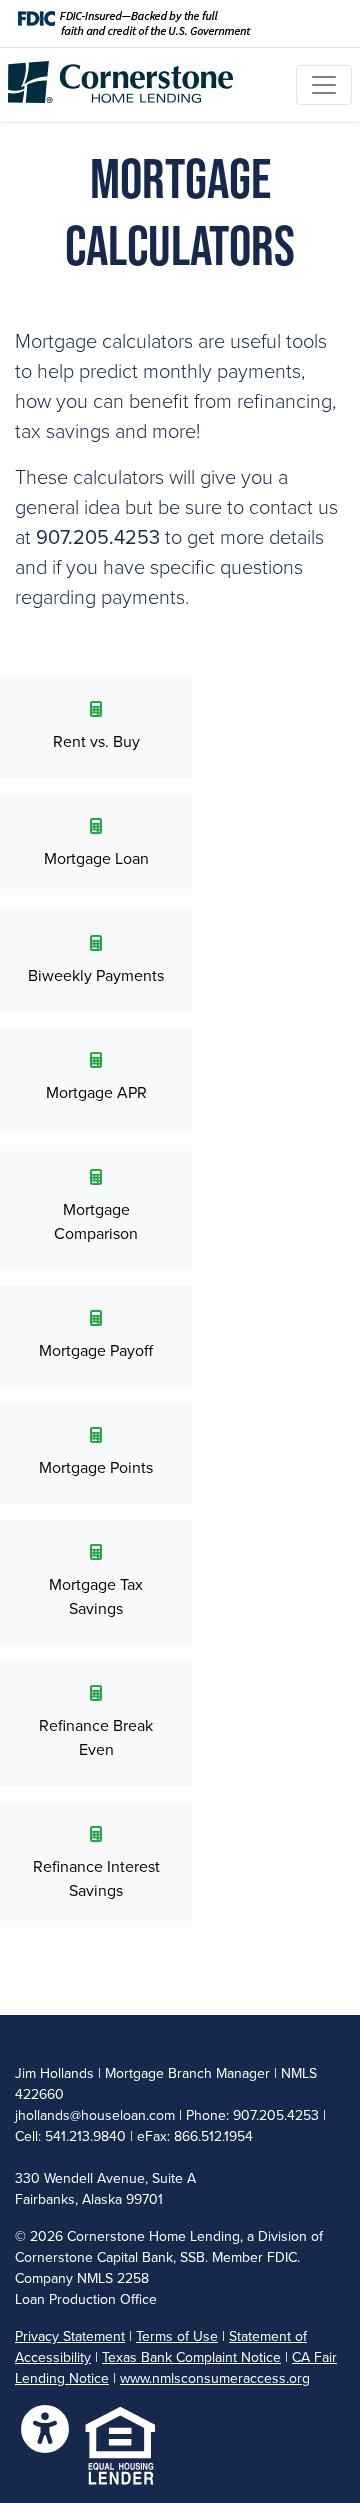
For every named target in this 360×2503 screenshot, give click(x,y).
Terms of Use (177, 2336)
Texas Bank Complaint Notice (191, 2357)
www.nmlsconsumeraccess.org (215, 2378)
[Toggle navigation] (324, 85)
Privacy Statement (70, 2336)
